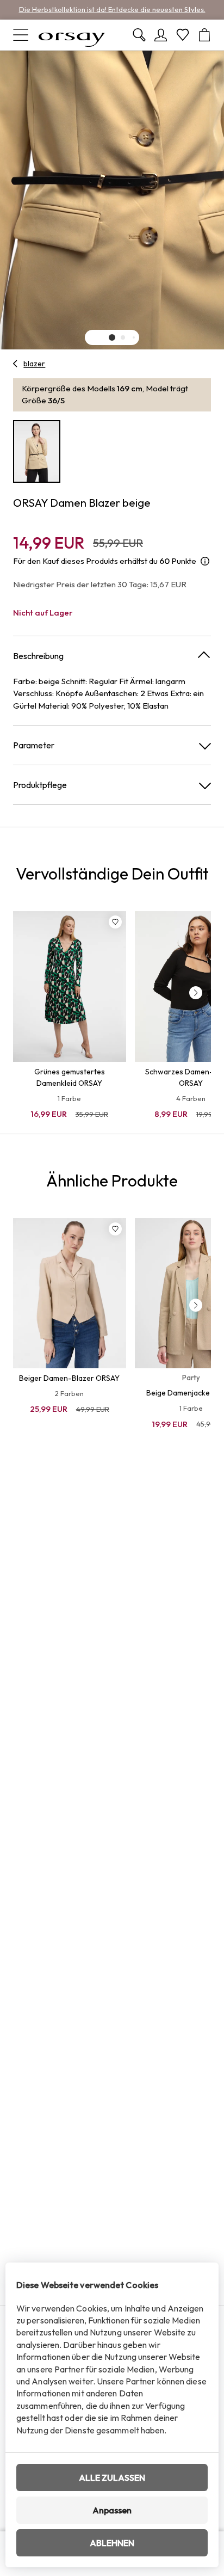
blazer (34, 364)
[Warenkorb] (204, 35)
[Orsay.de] (72, 35)
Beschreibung (38, 656)
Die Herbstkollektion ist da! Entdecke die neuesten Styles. (112, 9)
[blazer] (15, 364)
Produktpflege (40, 785)
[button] (112, 337)
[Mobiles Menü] (21, 35)
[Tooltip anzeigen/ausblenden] (205, 561)
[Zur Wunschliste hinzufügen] (115, 922)
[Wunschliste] (183, 35)
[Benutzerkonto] (161, 35)
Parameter (34, 745)
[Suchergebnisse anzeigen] (139, 35)
